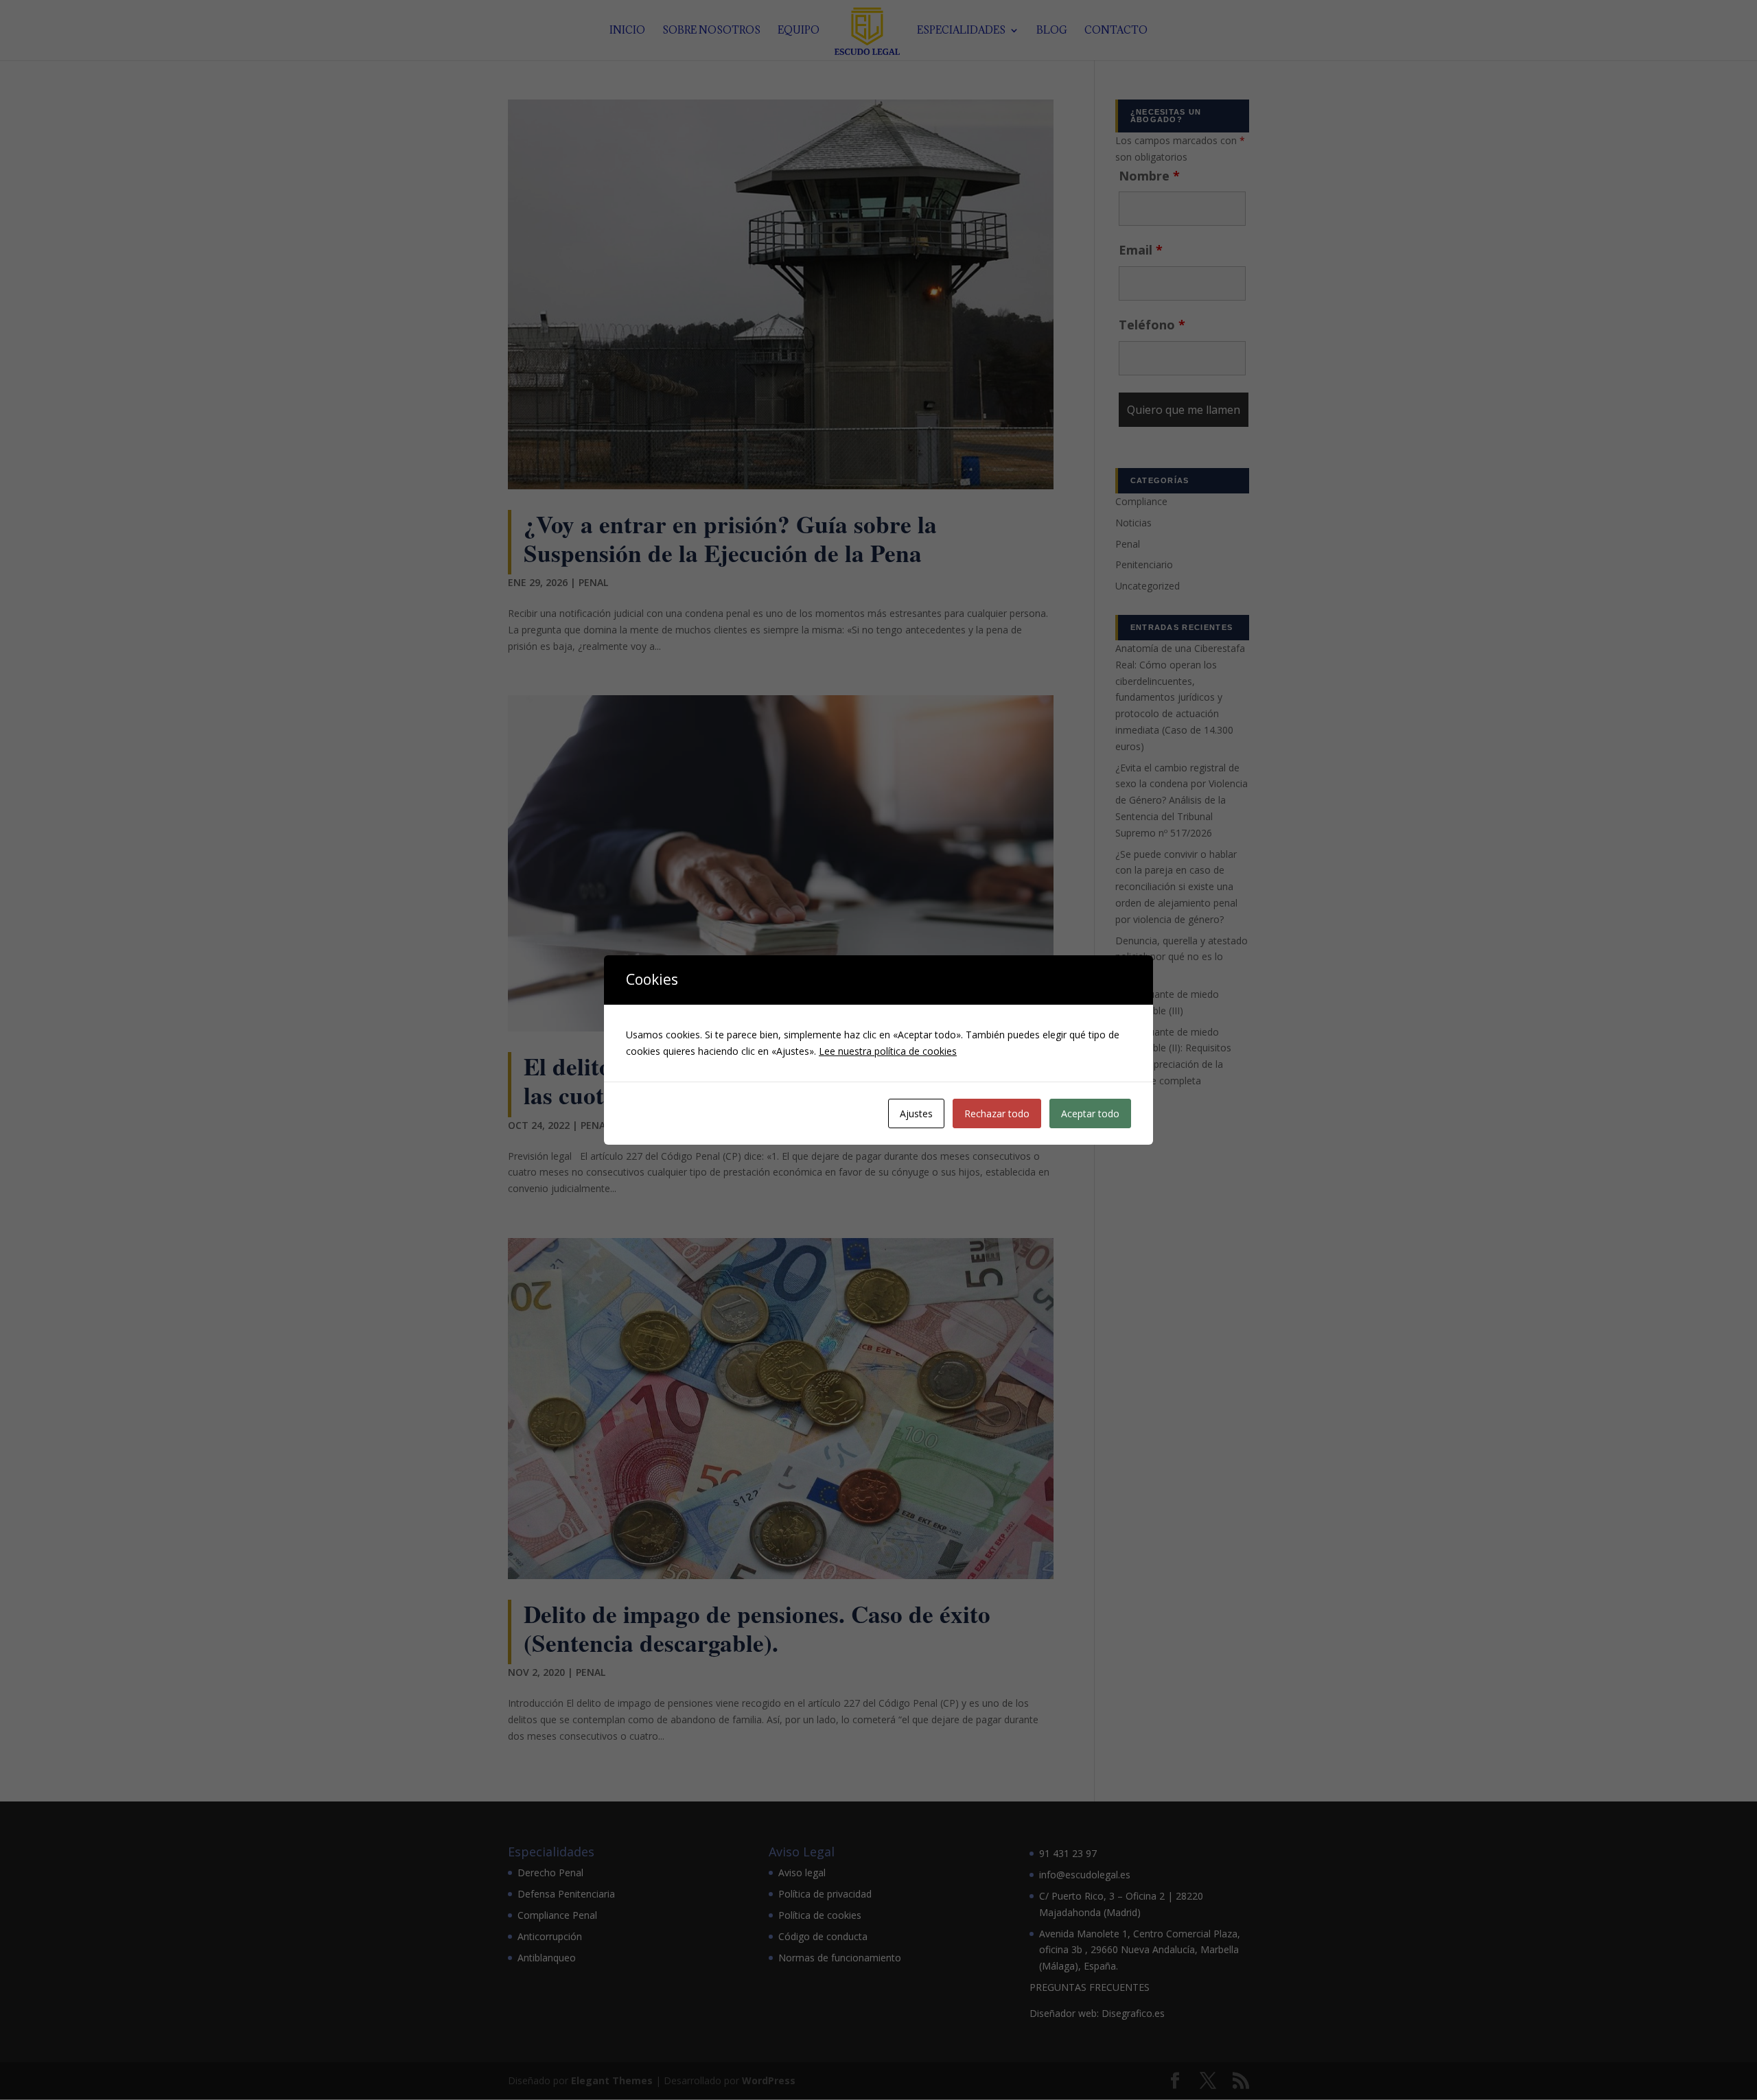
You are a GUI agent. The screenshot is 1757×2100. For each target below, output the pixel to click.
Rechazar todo (997, 1113)
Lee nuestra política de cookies (888, 1051)
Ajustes (916, 1113)
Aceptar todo (1090, 1113)
